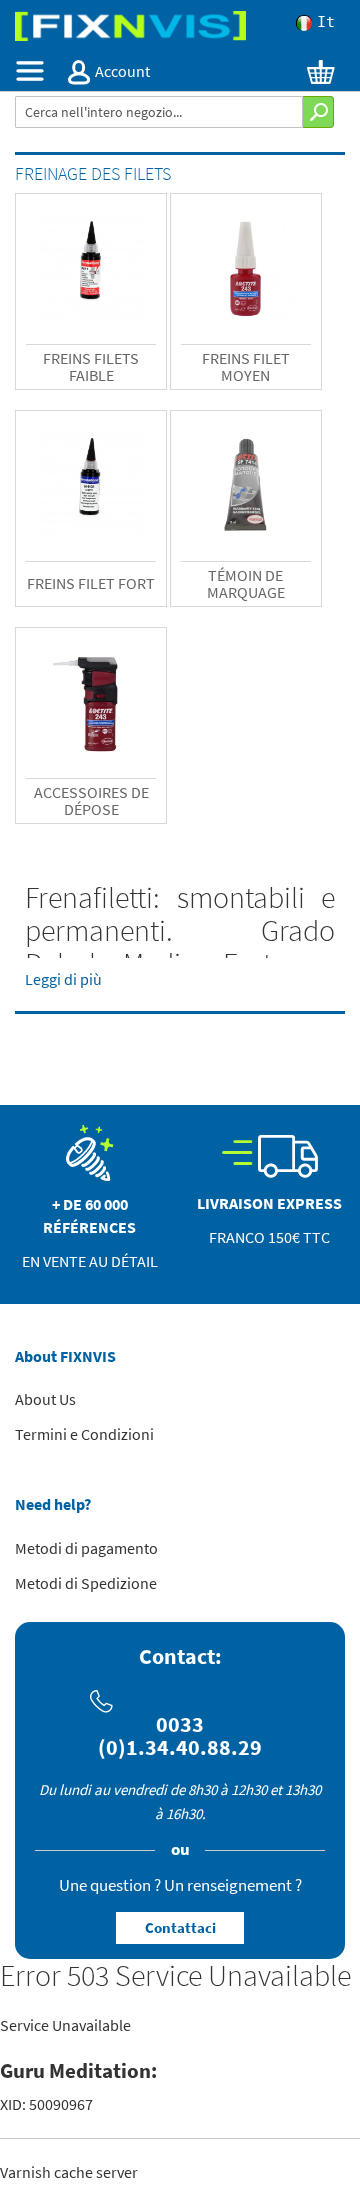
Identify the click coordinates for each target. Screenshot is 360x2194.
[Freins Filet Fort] (91, 486)
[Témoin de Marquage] (246, 486)
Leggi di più (63, 979)
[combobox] (159, 112)
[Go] (318, 112)
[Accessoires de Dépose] (91, 703)
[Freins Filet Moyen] (246, 269)
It (326, 23)
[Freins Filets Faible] (91, 269)
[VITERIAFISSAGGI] (180, 26)
